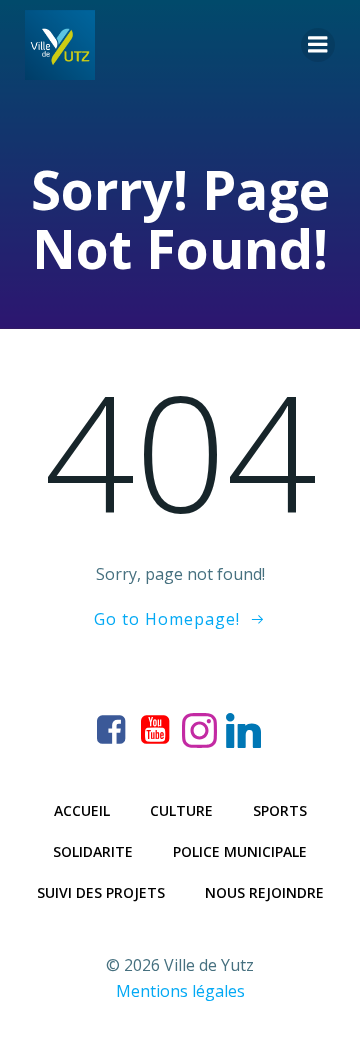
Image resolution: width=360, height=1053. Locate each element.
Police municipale (240, 851)
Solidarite (93, 851)
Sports (280, 810)
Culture (181, 810)
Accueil (82, 810)
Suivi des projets (101, 892)
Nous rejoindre (264, 892)
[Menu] (318, 45)
